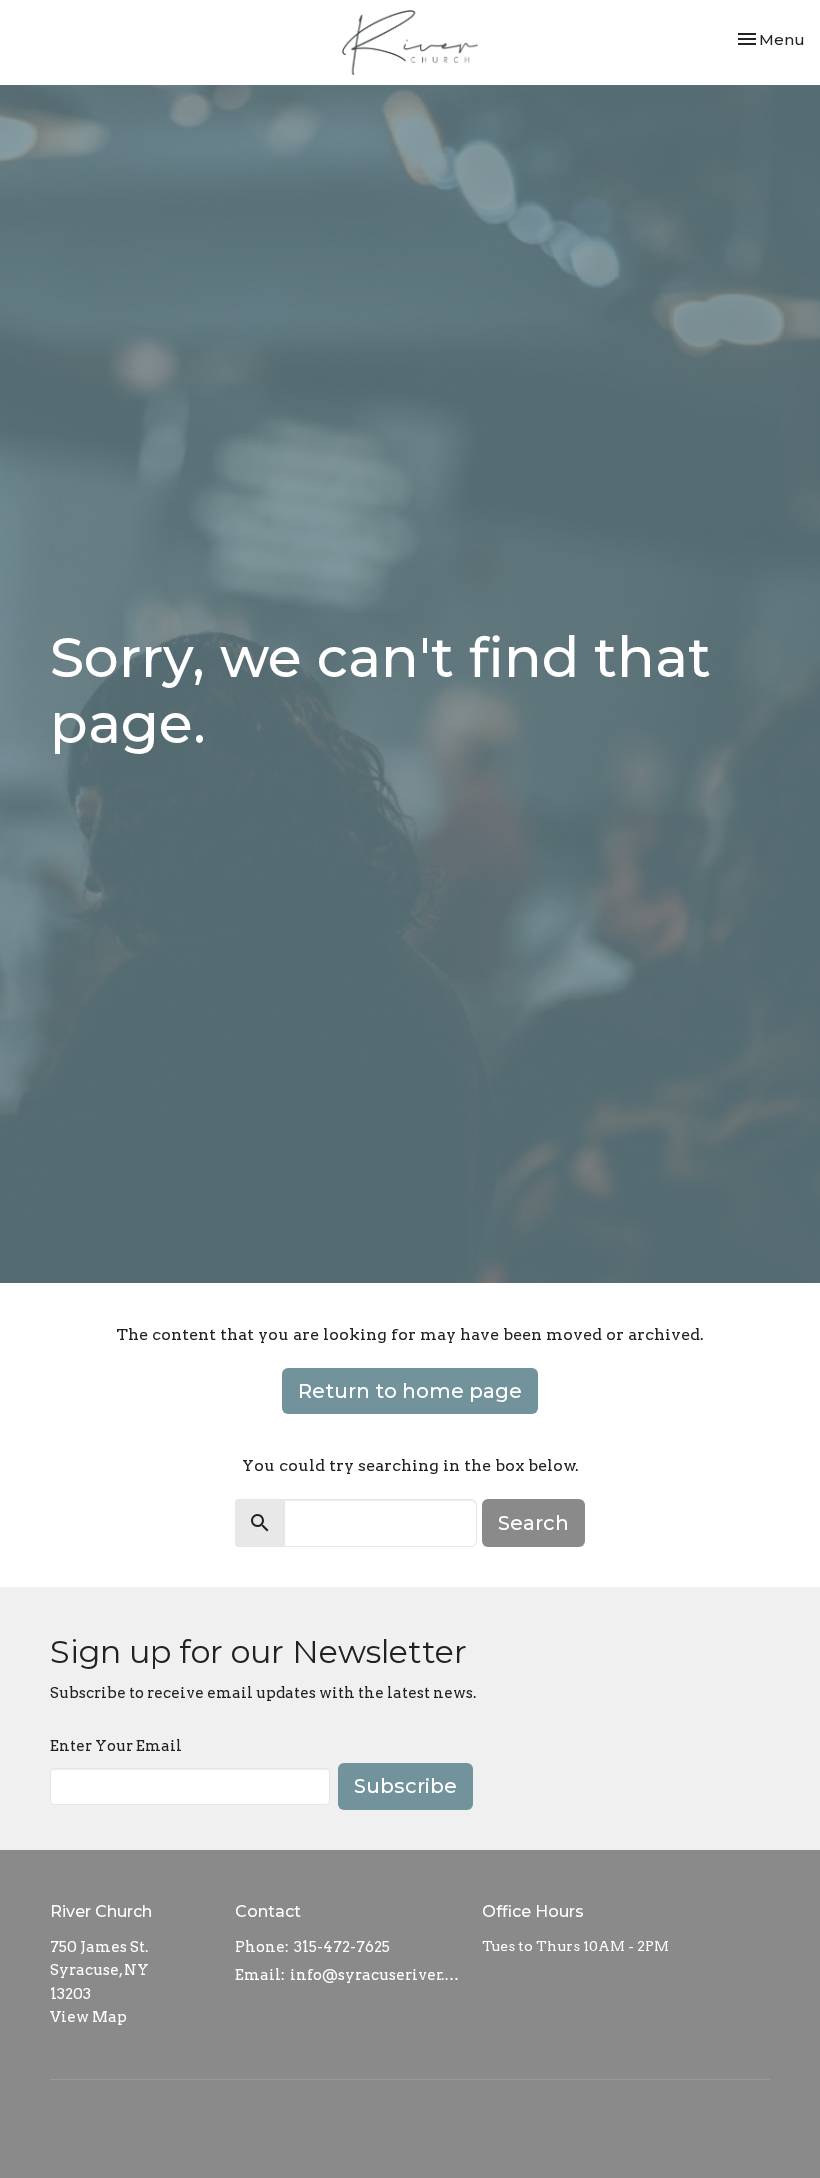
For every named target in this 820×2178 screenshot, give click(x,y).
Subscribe (405, 1786)
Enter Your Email (116, 1746)
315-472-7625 (342, 1947)
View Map (88, 2017)
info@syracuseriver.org (376, 1975)
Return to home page (410, 1391)
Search (533, 1523)
